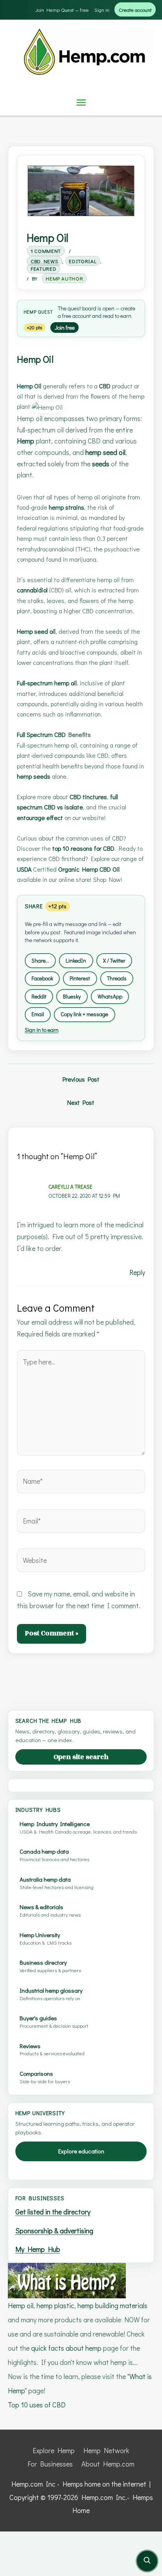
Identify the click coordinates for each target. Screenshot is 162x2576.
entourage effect (40, 818)
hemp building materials (112, 2305)
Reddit (39, 996)
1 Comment (46, 251)
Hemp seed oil (36, 631)
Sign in (102, 10)
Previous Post (81, 1079)
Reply (137, 1272)
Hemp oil (21, 2305)
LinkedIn (76, 960)
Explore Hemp (54, 2450)
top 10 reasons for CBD (83, 848)
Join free (65, 328)
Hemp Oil (29, 386)
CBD (105, 386)
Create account (135, 10)
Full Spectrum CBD (41, 734)
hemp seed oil (105, 452)
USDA (24, 869)
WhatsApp (110, 996)
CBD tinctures (88, 797)
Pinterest (80, 978)
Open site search (81, 1757)
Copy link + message (84, 1014)
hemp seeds (34, 776)
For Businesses (50, 2464)
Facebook (42, 978)
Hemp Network (106, 2450)
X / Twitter (114, 960)
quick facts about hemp (66, 2348)
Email (38, 1014)
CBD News (44, 261)
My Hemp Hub (38, 2249)
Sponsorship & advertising (54, 2231)
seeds (101, 464)
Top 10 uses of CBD (37, 2405)
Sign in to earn (42, 1030)
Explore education (81, 2151)
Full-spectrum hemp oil (47, 683)
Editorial (83, 261)
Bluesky (72, 996)
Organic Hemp (78, 869)
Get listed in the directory (53, 2212)
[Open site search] (147, 2561)
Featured (43, 268)
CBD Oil (110, 869)
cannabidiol (32, 590)
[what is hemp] (67, 2280)
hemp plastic (55, 2305)
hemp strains (66, 507)
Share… (40, 960)
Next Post (81, 1102)
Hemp (30, 312)
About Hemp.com (108, 2464)
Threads (117, 978)
